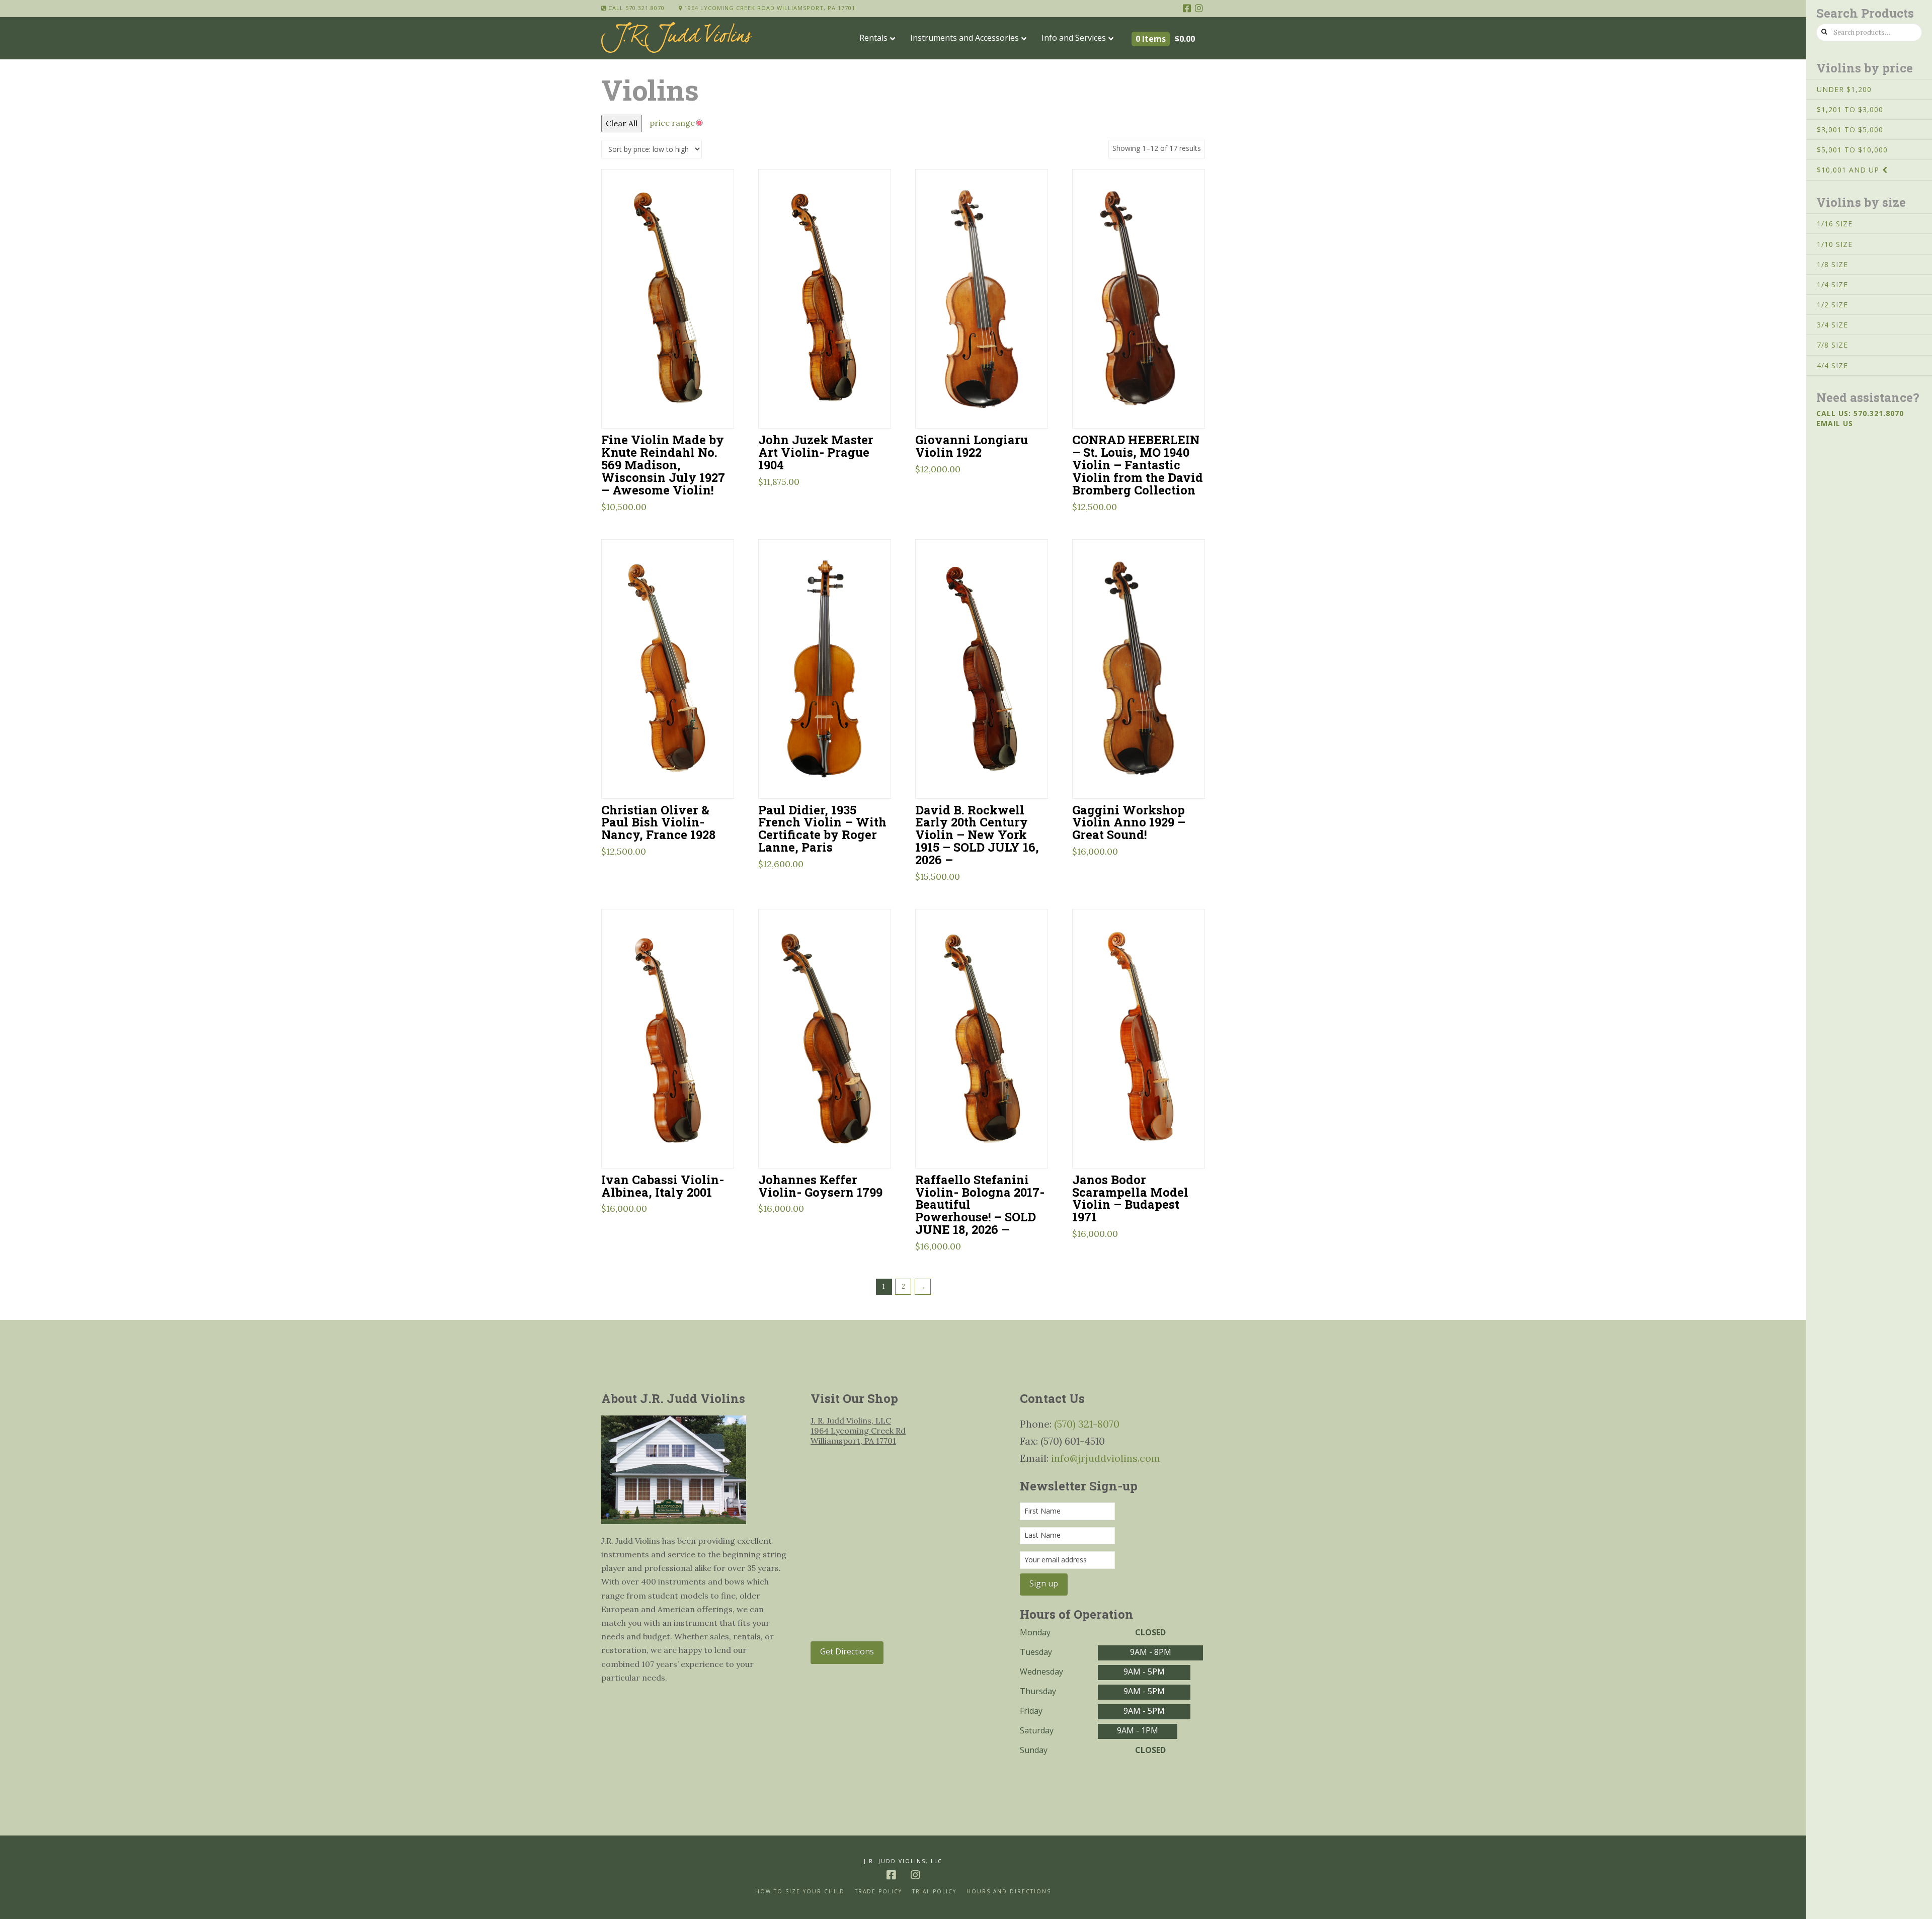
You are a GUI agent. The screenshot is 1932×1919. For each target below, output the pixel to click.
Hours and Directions (1009, 1892)
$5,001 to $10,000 (1852, 150)
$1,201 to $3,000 (1850, 109)
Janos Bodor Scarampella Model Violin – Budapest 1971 (1130, 1198)
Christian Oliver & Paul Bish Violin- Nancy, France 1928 (658, 822)
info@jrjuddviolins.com (1106, 1458)
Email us (1835, 423)
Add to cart (672, 408)
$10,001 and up (1848, 170)
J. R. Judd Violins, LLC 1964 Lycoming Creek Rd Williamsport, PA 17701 (858, 1431)
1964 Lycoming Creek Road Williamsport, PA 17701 (769, 8)
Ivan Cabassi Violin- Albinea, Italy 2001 (663, 1186)
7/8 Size (1832, 345)
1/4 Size (1832, 284)
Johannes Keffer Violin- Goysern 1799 (820, 1186)
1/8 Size (1832, 264)
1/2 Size (1832, 305)
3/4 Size (1832, 325)
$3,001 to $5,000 (1850, 130)
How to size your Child (800, 1892)
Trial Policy (934, 1892)
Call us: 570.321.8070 (1860, 413)
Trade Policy (878, 1892)
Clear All (622, 123)
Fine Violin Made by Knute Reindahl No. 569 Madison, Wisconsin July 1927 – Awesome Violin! (663, 464)
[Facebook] (1187, 8)
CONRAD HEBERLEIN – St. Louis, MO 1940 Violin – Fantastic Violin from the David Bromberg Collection (1138, 464)
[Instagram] (1199, 8)
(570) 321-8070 (1087, 1424)
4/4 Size (1832, 365)
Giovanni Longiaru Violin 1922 (972, 446)
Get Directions (847, 1651)
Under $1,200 (1844, 89)
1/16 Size (1835, 224)
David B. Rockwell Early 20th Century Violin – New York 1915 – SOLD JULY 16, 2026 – (977, 835)
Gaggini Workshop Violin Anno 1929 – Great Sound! (1129, 822)
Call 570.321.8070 (635, 8)
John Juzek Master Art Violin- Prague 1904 (816, 452)
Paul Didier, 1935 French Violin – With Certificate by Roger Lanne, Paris (822, 828)
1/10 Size (1835, 244)
